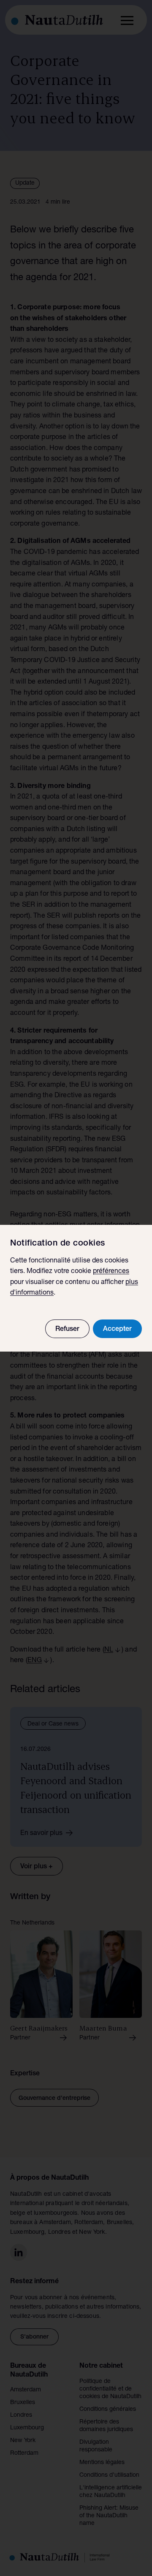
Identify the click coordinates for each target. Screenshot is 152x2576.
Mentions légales (102, 2463)
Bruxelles (23, 2403)
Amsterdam (26, 2390)
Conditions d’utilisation (109, 2475)
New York (23, 2441)
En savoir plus (41, 1834)
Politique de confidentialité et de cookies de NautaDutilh (110, 2389)
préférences (111, 1272)
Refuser (67, 1330)
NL (109, 1650)
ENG (35, 1661)
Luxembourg (27, 2428)
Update (25, 183)
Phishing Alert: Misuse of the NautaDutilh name (109, 2516)
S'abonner (34, 2337)
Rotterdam (24, 2453)
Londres (21, 2415)
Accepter (117, 1330)
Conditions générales (108, 2410)
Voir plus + (37, 1867)
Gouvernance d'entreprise (54, 2099)
